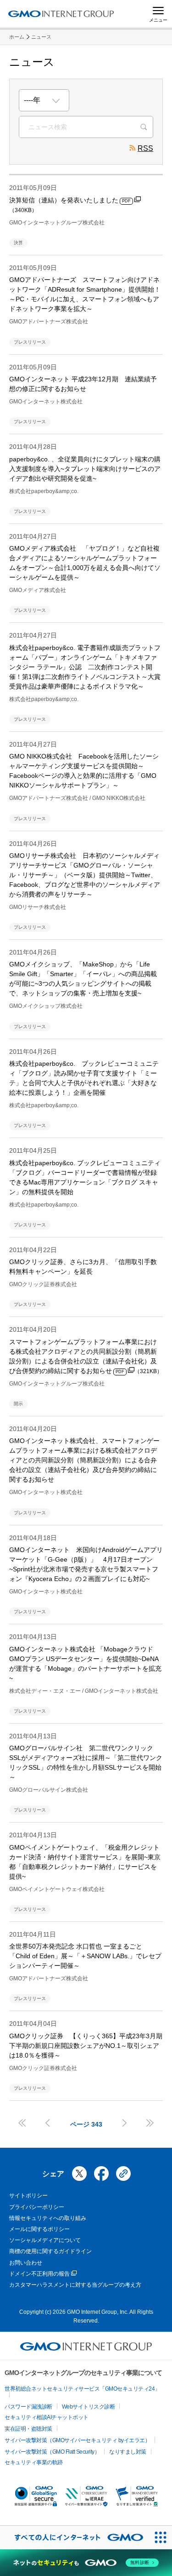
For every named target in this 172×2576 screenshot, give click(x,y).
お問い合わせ (26, 2263)
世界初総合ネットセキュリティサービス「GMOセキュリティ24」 (82, 2389)
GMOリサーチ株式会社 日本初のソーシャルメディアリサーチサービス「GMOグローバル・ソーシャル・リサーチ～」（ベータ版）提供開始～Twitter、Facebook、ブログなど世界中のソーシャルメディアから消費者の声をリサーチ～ (85, 875)
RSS (145, 148)
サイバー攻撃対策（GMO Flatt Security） (52, 2452)
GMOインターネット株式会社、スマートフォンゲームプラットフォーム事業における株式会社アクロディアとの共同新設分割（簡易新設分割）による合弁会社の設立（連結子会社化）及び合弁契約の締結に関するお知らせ (84, 1460)
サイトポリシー (28, 2196)
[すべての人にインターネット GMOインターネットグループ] (74, 2538)
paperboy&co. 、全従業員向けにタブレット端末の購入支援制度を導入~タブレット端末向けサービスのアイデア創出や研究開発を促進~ (85, 469)
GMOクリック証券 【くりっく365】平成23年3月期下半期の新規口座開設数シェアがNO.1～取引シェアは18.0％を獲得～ (86, 2046)
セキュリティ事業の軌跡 (34, 2462)
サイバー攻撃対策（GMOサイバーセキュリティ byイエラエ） (77, 2440)
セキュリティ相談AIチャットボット (47, 2417)
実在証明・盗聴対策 (28, 2429)
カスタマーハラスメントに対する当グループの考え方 (75, 2285)
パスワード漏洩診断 (28, 2407)
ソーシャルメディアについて (45, 2240)
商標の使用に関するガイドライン (50, 2251)
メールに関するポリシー (39, 2229)
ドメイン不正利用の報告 (39, 2274)
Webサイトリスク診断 (89, 2407)
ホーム (17, 37)
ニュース (41, 37)
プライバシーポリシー (37, 2207)
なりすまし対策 (128, 2452)
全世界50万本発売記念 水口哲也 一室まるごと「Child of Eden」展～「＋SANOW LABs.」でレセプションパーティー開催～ (85, 1956)
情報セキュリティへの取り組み (48, 2218)
